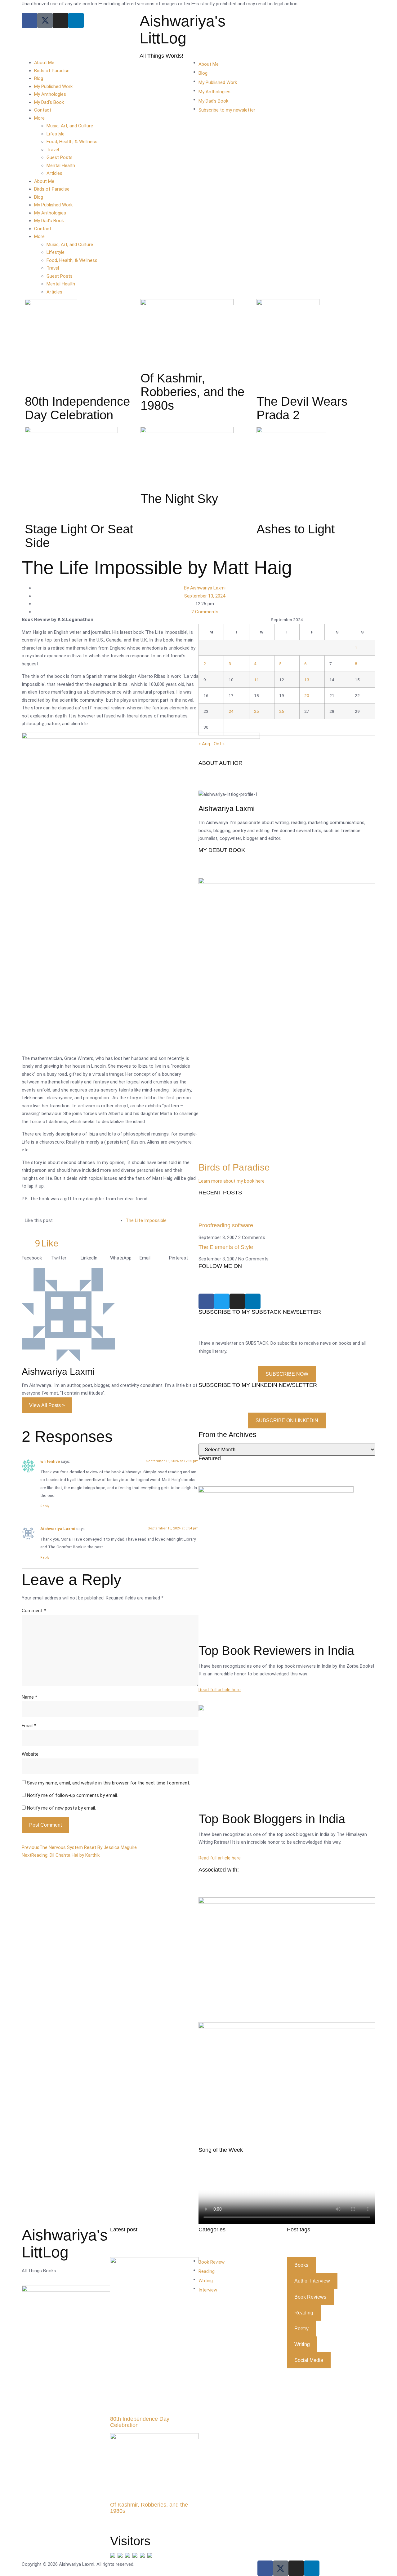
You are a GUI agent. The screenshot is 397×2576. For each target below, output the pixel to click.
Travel (53, 150)
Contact (43, 110)
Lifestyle (56, 134)
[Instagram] (60, 20)
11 (256, 680)
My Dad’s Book (49, 102)
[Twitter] (222, 1301)
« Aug (204, 744)
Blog (39, 78)
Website (30, 1754)
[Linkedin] (76, 20)
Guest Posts (60, 157)
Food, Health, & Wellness (72, 142)
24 (231, 711)
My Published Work (53, 86)
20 (307, 695)
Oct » (219, 744)
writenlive (50, 1461)
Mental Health (61, 165)
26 (282, 711)
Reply (45, 1506)
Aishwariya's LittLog (183, 30)
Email (29, 1726)
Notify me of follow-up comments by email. (72, 1795)
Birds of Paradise (52, 71)
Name (29, 1697)
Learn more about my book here (232, 1181)
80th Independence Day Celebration (140, 2422)
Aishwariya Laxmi (58, 1528)
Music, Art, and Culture (70, 126)
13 (307, 680)
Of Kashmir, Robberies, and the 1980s (149, 2508)
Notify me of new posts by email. (61, 1808)
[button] (36, 1258)
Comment (34, 1611)
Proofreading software (226, 1225)
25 (256, 711)
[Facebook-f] (265, 2568)
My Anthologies (50, 94)
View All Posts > (47, 1405)
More (39, 118)
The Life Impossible (146, 1220)
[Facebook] (29, 20)
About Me (44, 63)
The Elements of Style (226, 1247)
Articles (54, 173)
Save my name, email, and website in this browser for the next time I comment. (109, 1783)
